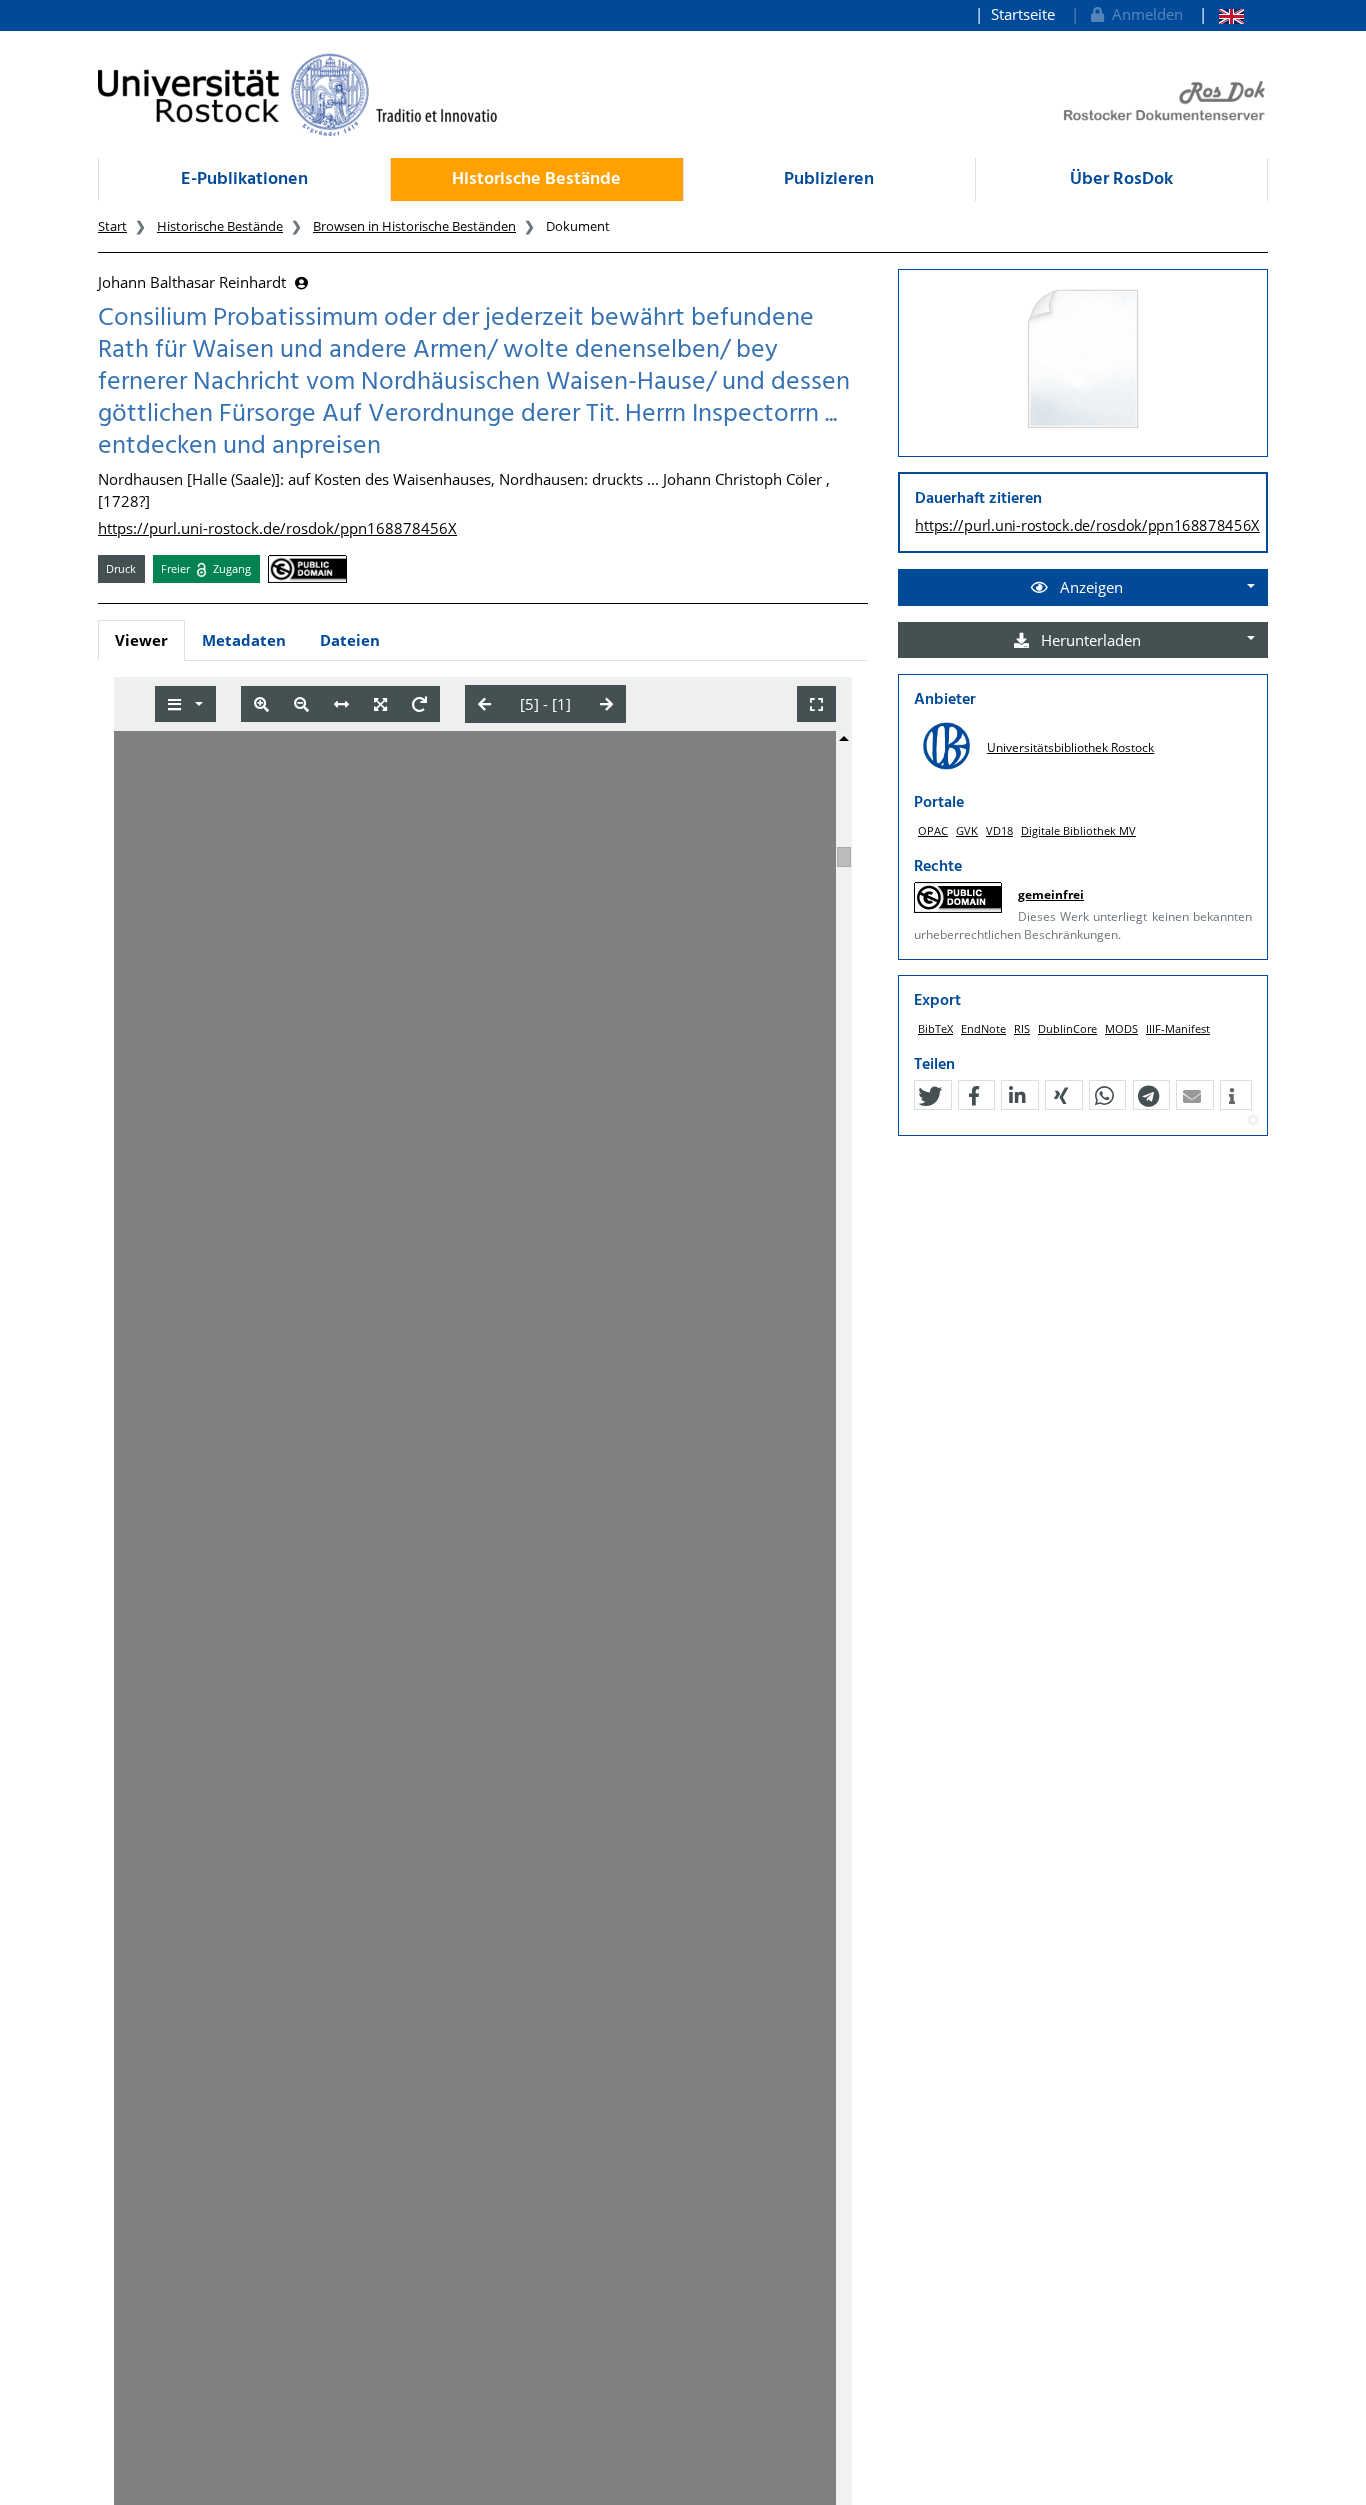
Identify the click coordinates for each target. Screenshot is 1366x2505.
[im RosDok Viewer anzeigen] (1083, 360)
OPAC (933, 830)
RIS (1022, 1028)
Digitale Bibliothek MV (1078, 830)
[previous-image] (484, 704)
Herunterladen (1089, 640)
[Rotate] (419, 704)
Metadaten (244, 640)
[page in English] (1221, 14)
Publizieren (829, 179)
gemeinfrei (1051, 894)
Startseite (1023, 14)
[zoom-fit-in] (380, 704)
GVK (967, 830)
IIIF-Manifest (1178, 1028)
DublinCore (1067, 1028)
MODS (1121, 1028)
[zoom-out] (301, 704)
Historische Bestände (536, 179)
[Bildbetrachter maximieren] (816, 704)
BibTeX (935, 1028)
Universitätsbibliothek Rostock (1070, 747)
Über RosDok (1121, 179)
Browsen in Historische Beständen (414, 226)
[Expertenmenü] (1252, 1121)
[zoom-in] (261, 704)
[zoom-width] (341, 704)
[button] (930, 1096)
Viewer (141, 640)
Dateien (350, 640)
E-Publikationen (244, 179)
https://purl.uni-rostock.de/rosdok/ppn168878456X (277, 528)
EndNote (983, 1028)
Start (112, 226)
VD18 (999, 830)
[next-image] (606, 704)
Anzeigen (1089, 587)
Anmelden (1143, 14)
